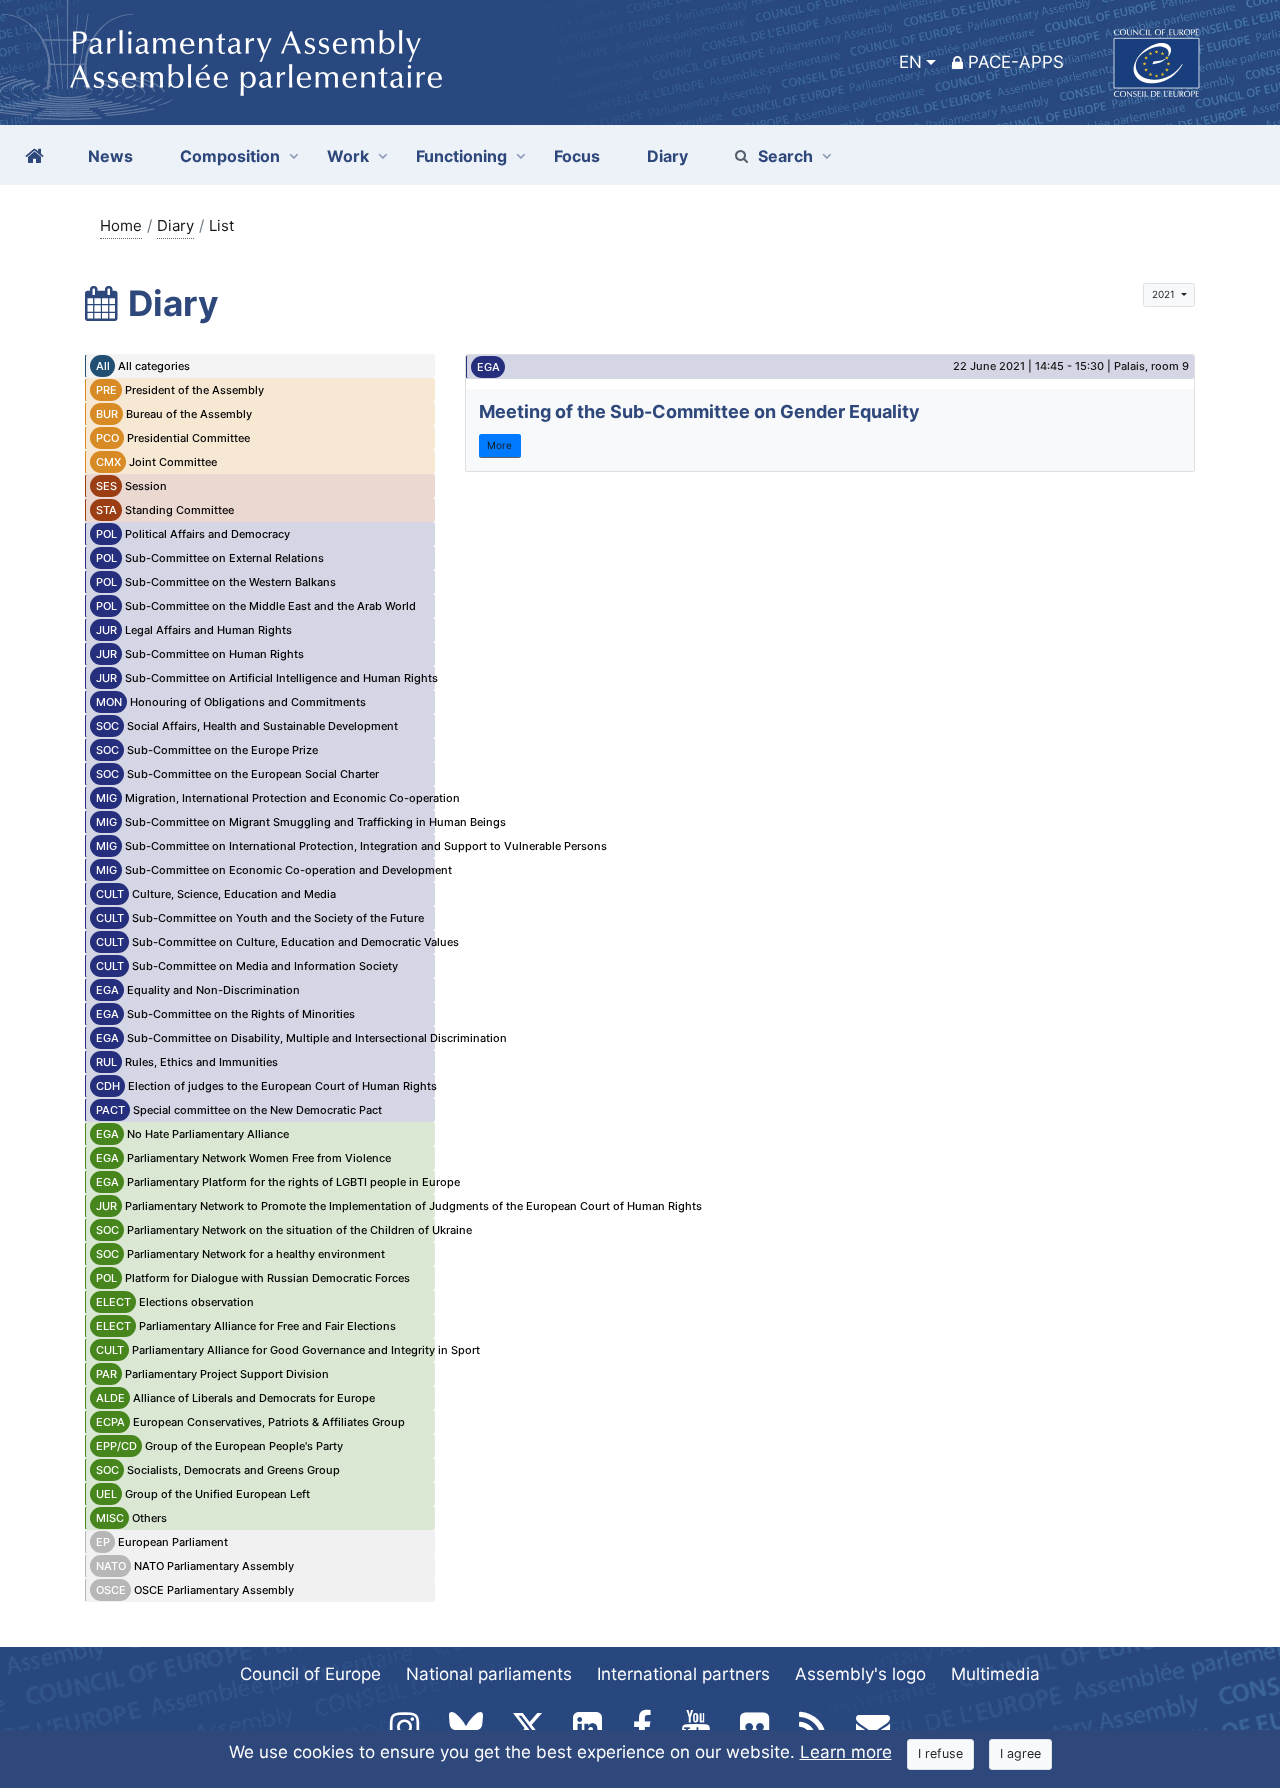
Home (121, 225)
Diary (175, 225)
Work (348, 156)
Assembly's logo (860, 1674)
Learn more (846, 1752)
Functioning (461, 156)
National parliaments (489, 1674)
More (499, 445)
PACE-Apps (1016, 62)
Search (785, 156)
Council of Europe (310, 1674)
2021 (1165, 294)
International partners (683, 1674)
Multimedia (995, 1674)
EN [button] (910, 62)
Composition (230, 156)
